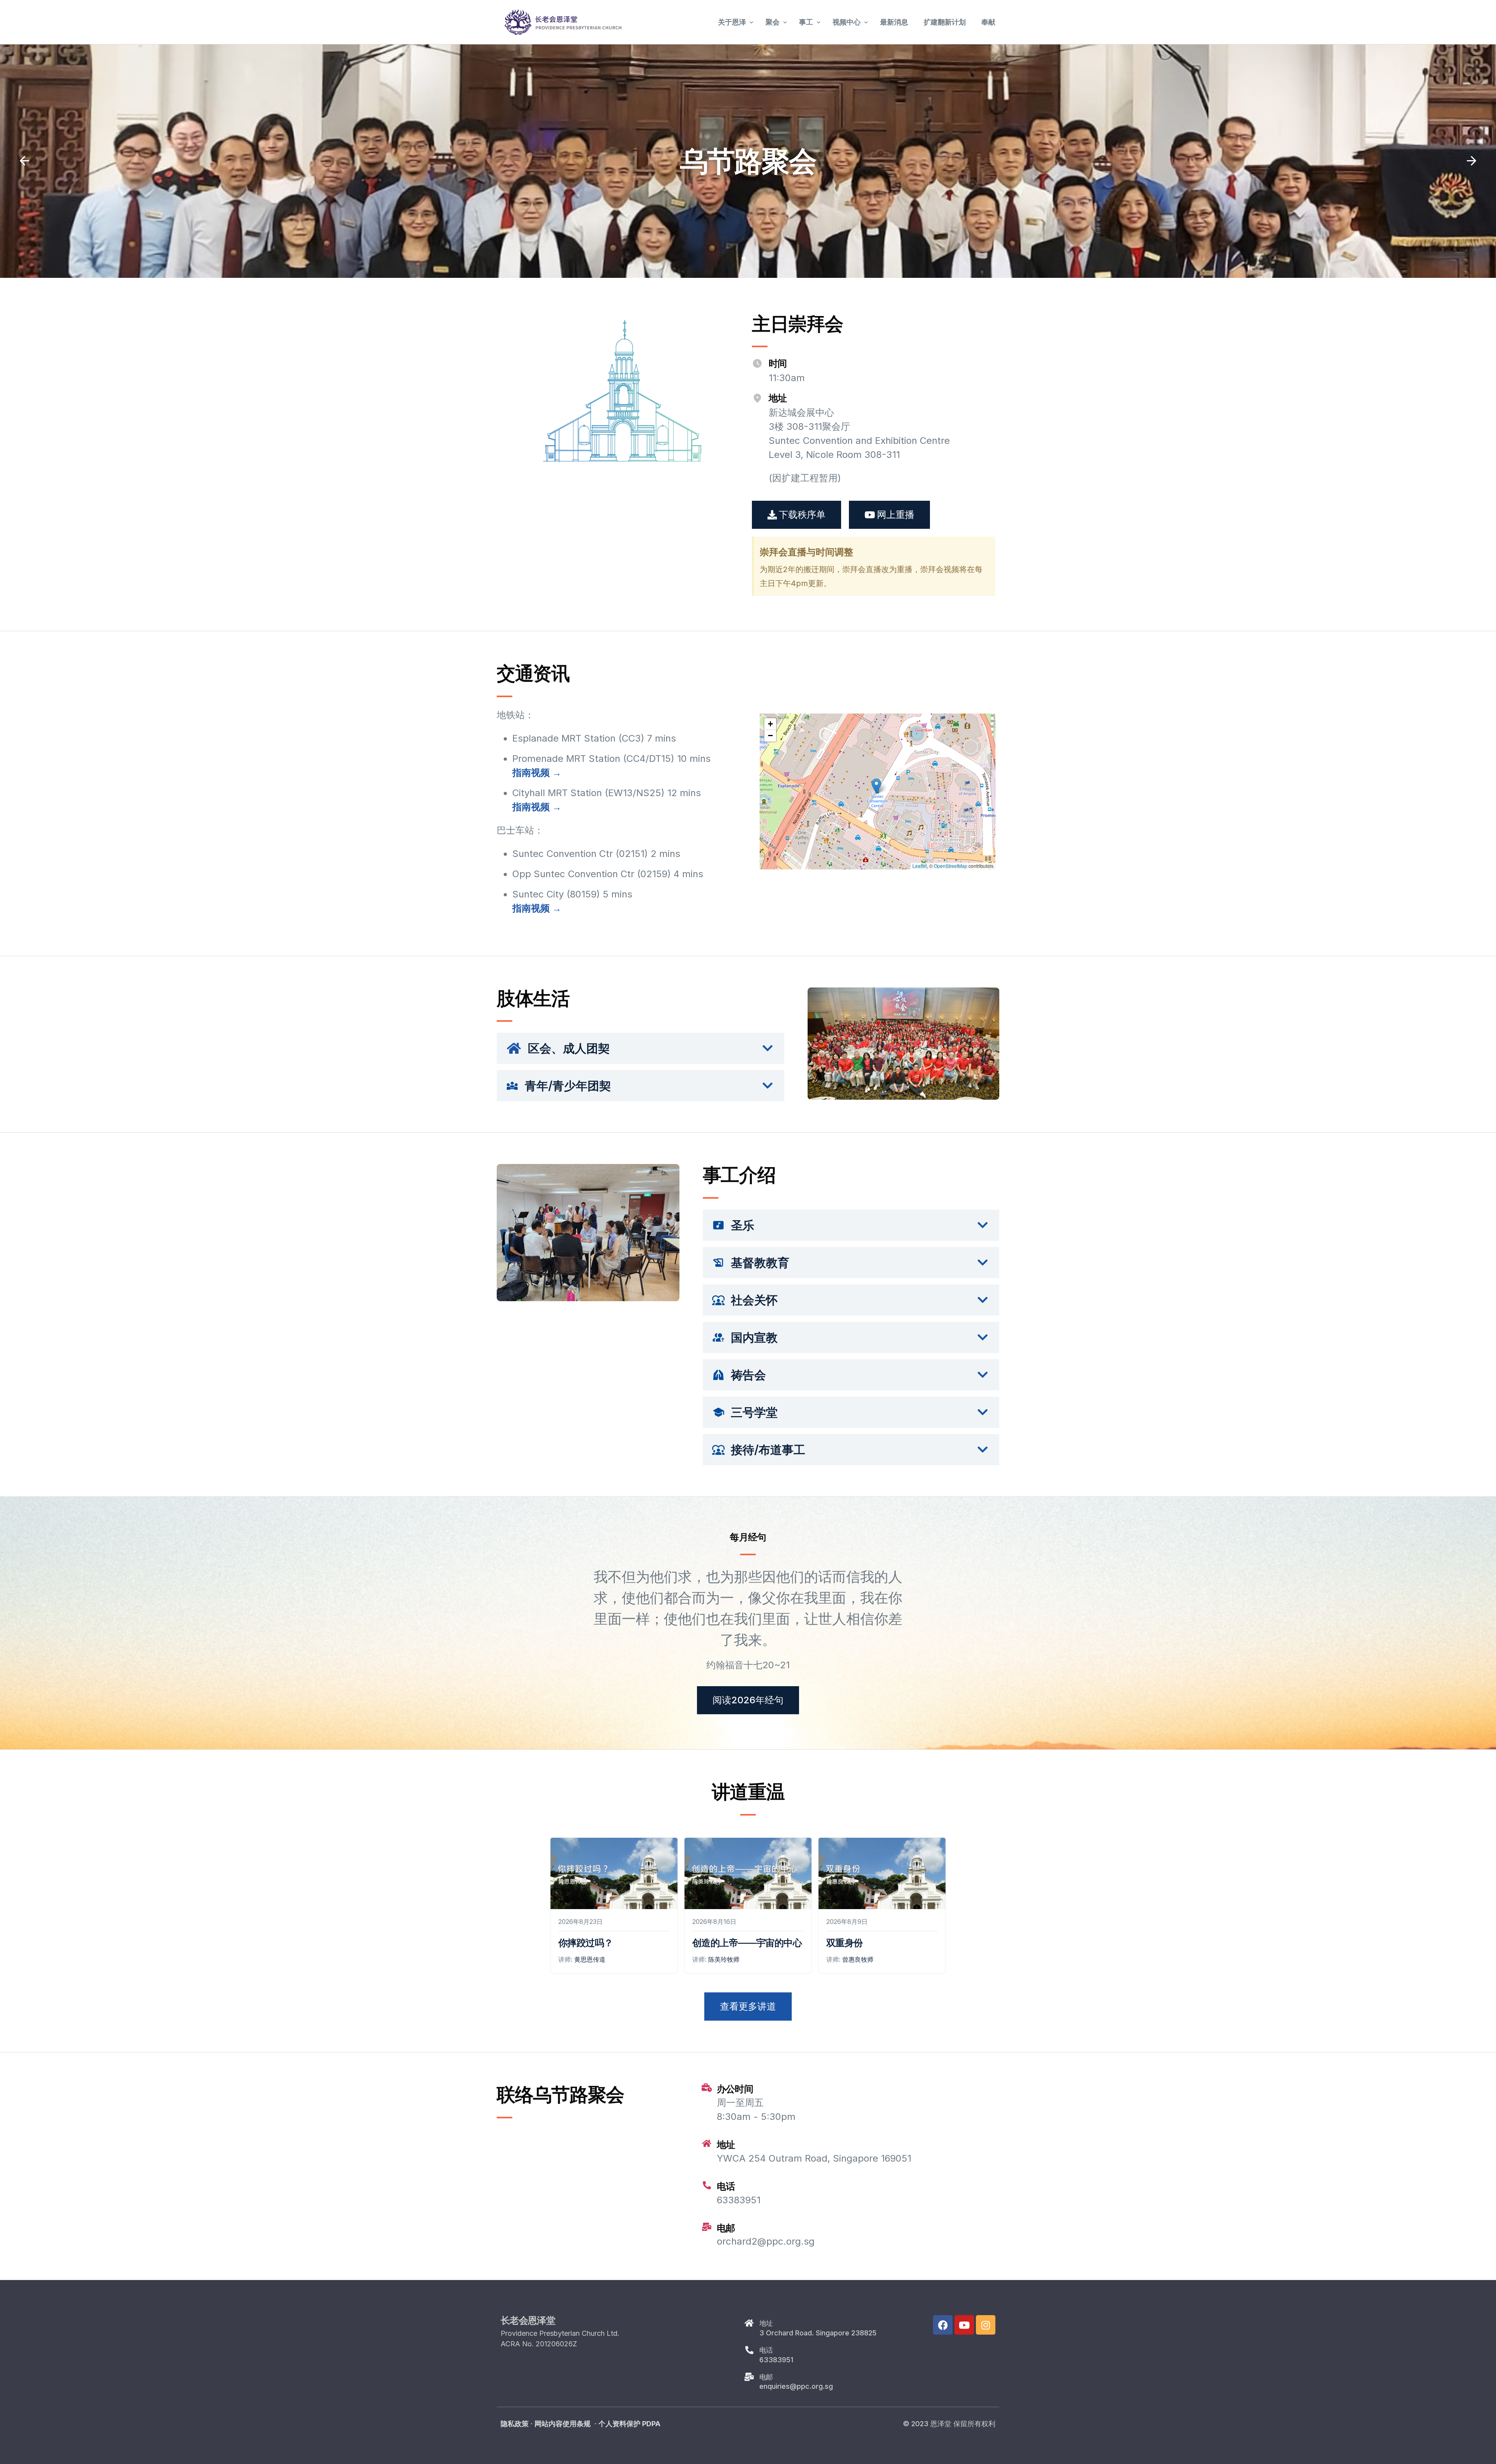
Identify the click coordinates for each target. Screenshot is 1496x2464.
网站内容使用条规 (563, 2424)
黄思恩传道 (590, 1959)
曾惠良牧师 (858, 1959)
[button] (25, 161)
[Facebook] (943, 2325)
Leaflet (920, 866)
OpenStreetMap (951, 866)
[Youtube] (964, 2325)
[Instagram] (986, 2325)
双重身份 (845, 1943)
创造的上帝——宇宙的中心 (747, 1943)
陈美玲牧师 (724, 1959)
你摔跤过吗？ (586, 1943)
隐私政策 (515, 2424)
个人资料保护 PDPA (629, 2424)
